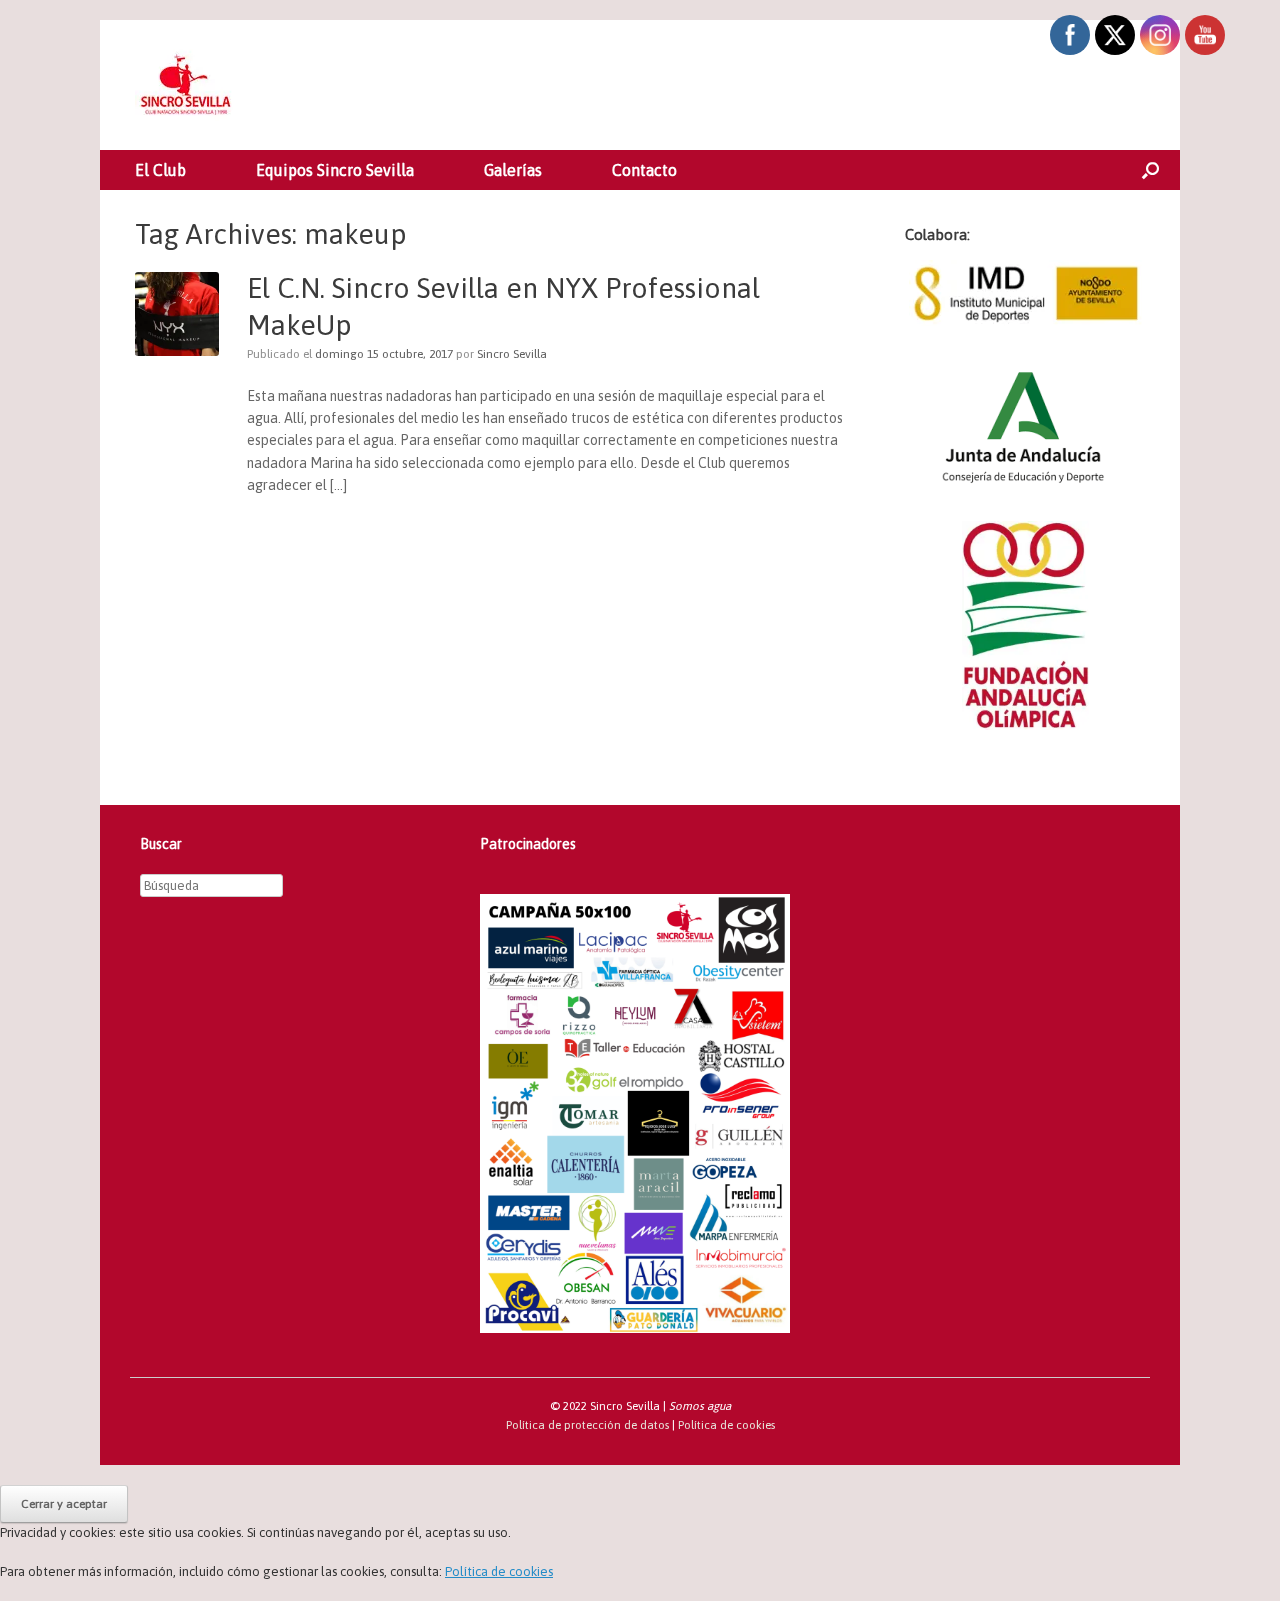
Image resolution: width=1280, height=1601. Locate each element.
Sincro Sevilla (512, 354)
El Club (160, 170)
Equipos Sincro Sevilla (335, 170)
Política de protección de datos (587, 1424)
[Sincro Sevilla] (185, 85)
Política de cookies (726, 1424)
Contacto (644, 170)
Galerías (513, 170)
